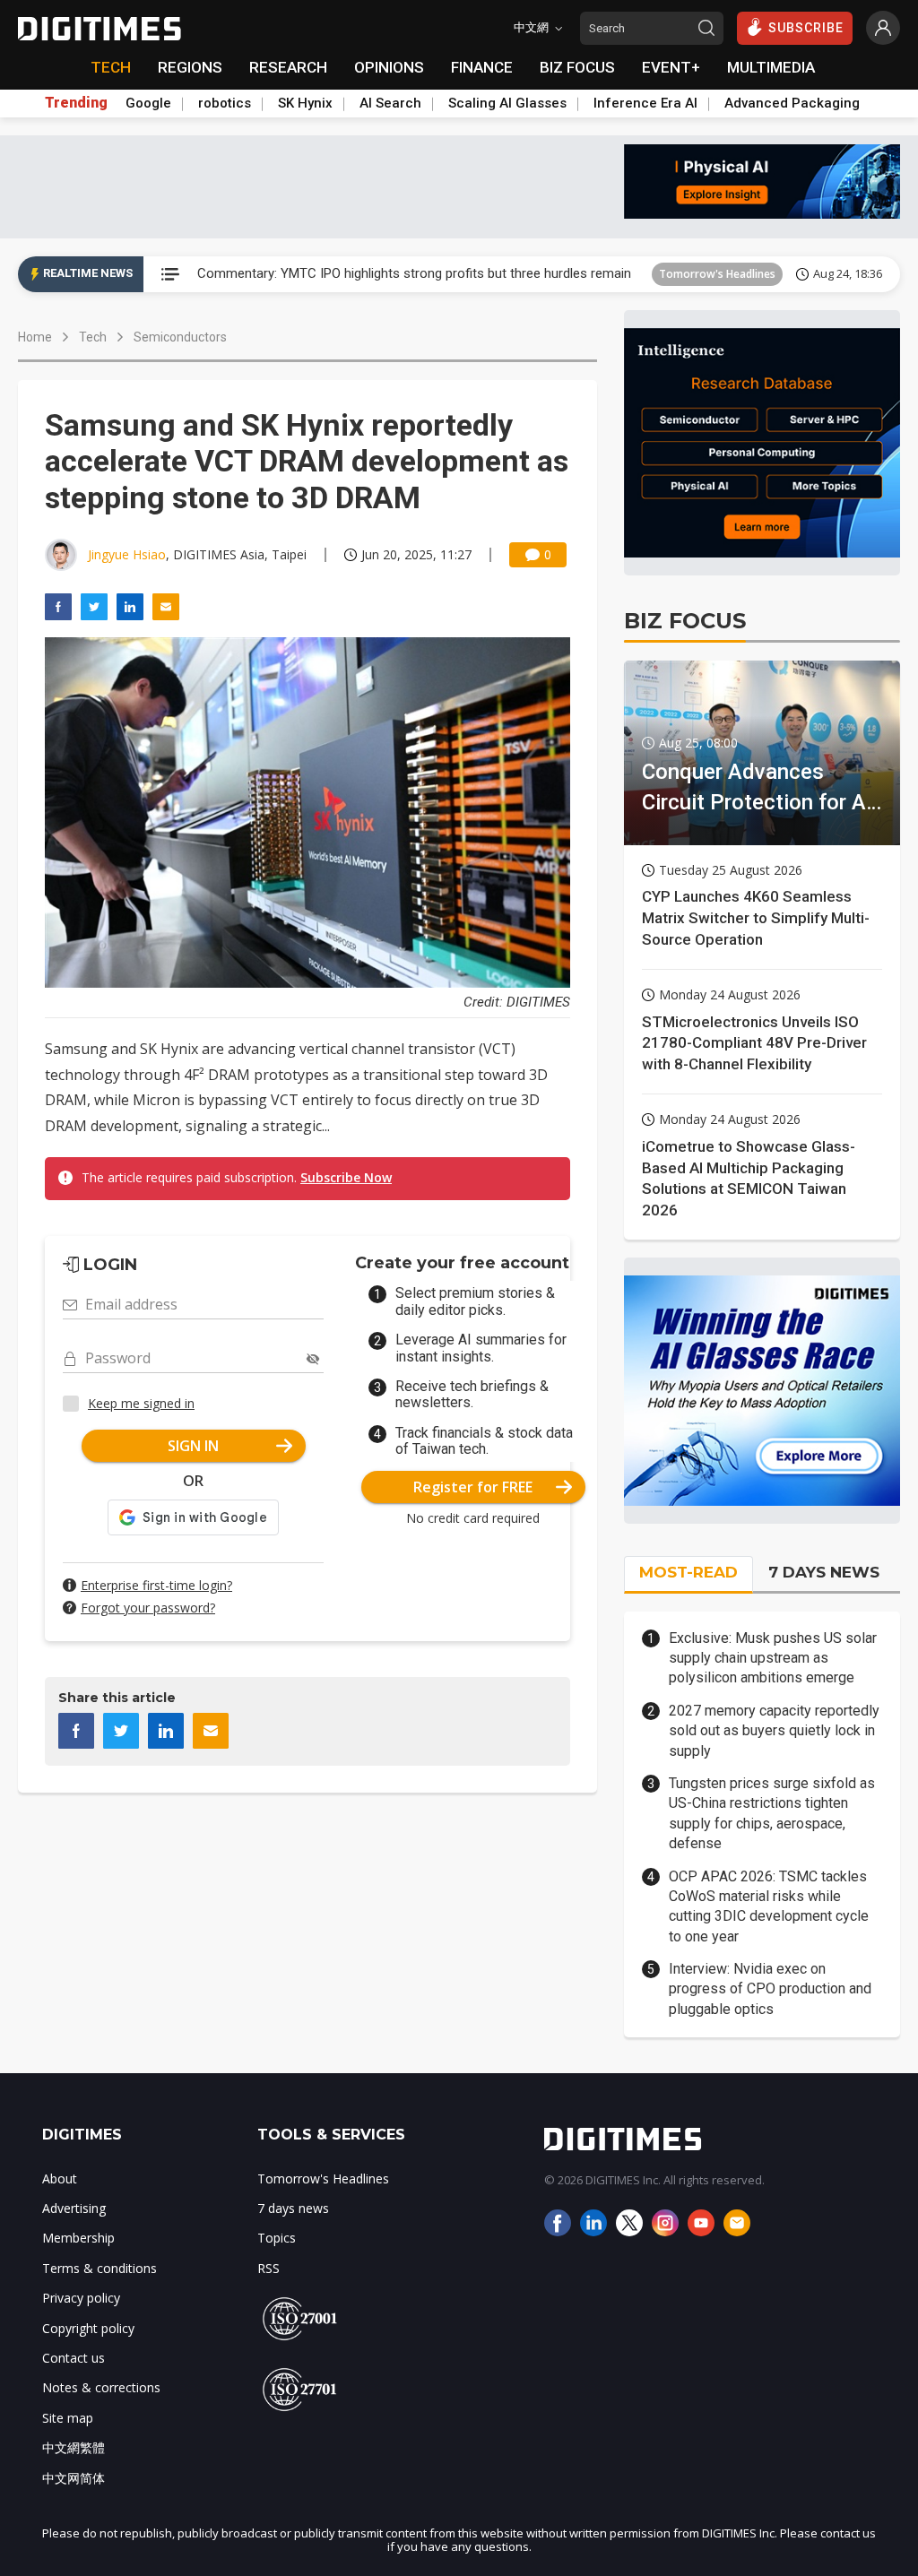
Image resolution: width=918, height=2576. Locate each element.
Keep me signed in (141, 1403)
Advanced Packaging (792, 103)
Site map (68, 2418)
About (60, 2178)
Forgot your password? (148, 1608)
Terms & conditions (100, 2268)
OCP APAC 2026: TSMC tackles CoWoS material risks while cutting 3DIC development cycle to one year (769, 1906)
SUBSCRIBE (806, 28)
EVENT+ (671, 67)
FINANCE (482, 67)
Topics (277, 2238)
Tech (93, 337)
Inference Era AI (645, 103)
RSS (268, 2268)
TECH (111, 67)
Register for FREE (473, 1487)
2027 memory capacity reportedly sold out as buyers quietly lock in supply (774, 1731)
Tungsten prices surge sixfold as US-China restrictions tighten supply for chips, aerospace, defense (772, 1813)
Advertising (74, 2208)
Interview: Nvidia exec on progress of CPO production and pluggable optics (770, 1989)
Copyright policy (88, 2328)
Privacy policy (81, 2298)
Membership (78, 2238)
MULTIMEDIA (771, 67)
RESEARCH (288, 67)
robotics (225, 103)
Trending (76, 103)
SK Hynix (305, 103)
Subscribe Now (346, 1177)
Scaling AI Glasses (507, 103)
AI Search (390, 103)
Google (148, 103)
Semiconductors (180, 337)
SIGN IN (193, 1446)
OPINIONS (389, 67)
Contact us (74, 2358)
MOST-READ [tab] (688, 1572)
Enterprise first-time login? (156, 1585)
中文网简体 (74, 2478)
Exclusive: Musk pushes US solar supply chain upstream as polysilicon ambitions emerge (773, 1658)
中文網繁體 (74, 2447)
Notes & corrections (101, 2387)
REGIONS (190, 67)
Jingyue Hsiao (127, 554)
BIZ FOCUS (577, 67)
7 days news (293, 2208)
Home (35, 337)
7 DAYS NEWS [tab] (824, 1572)
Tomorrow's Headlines (717, 274)
